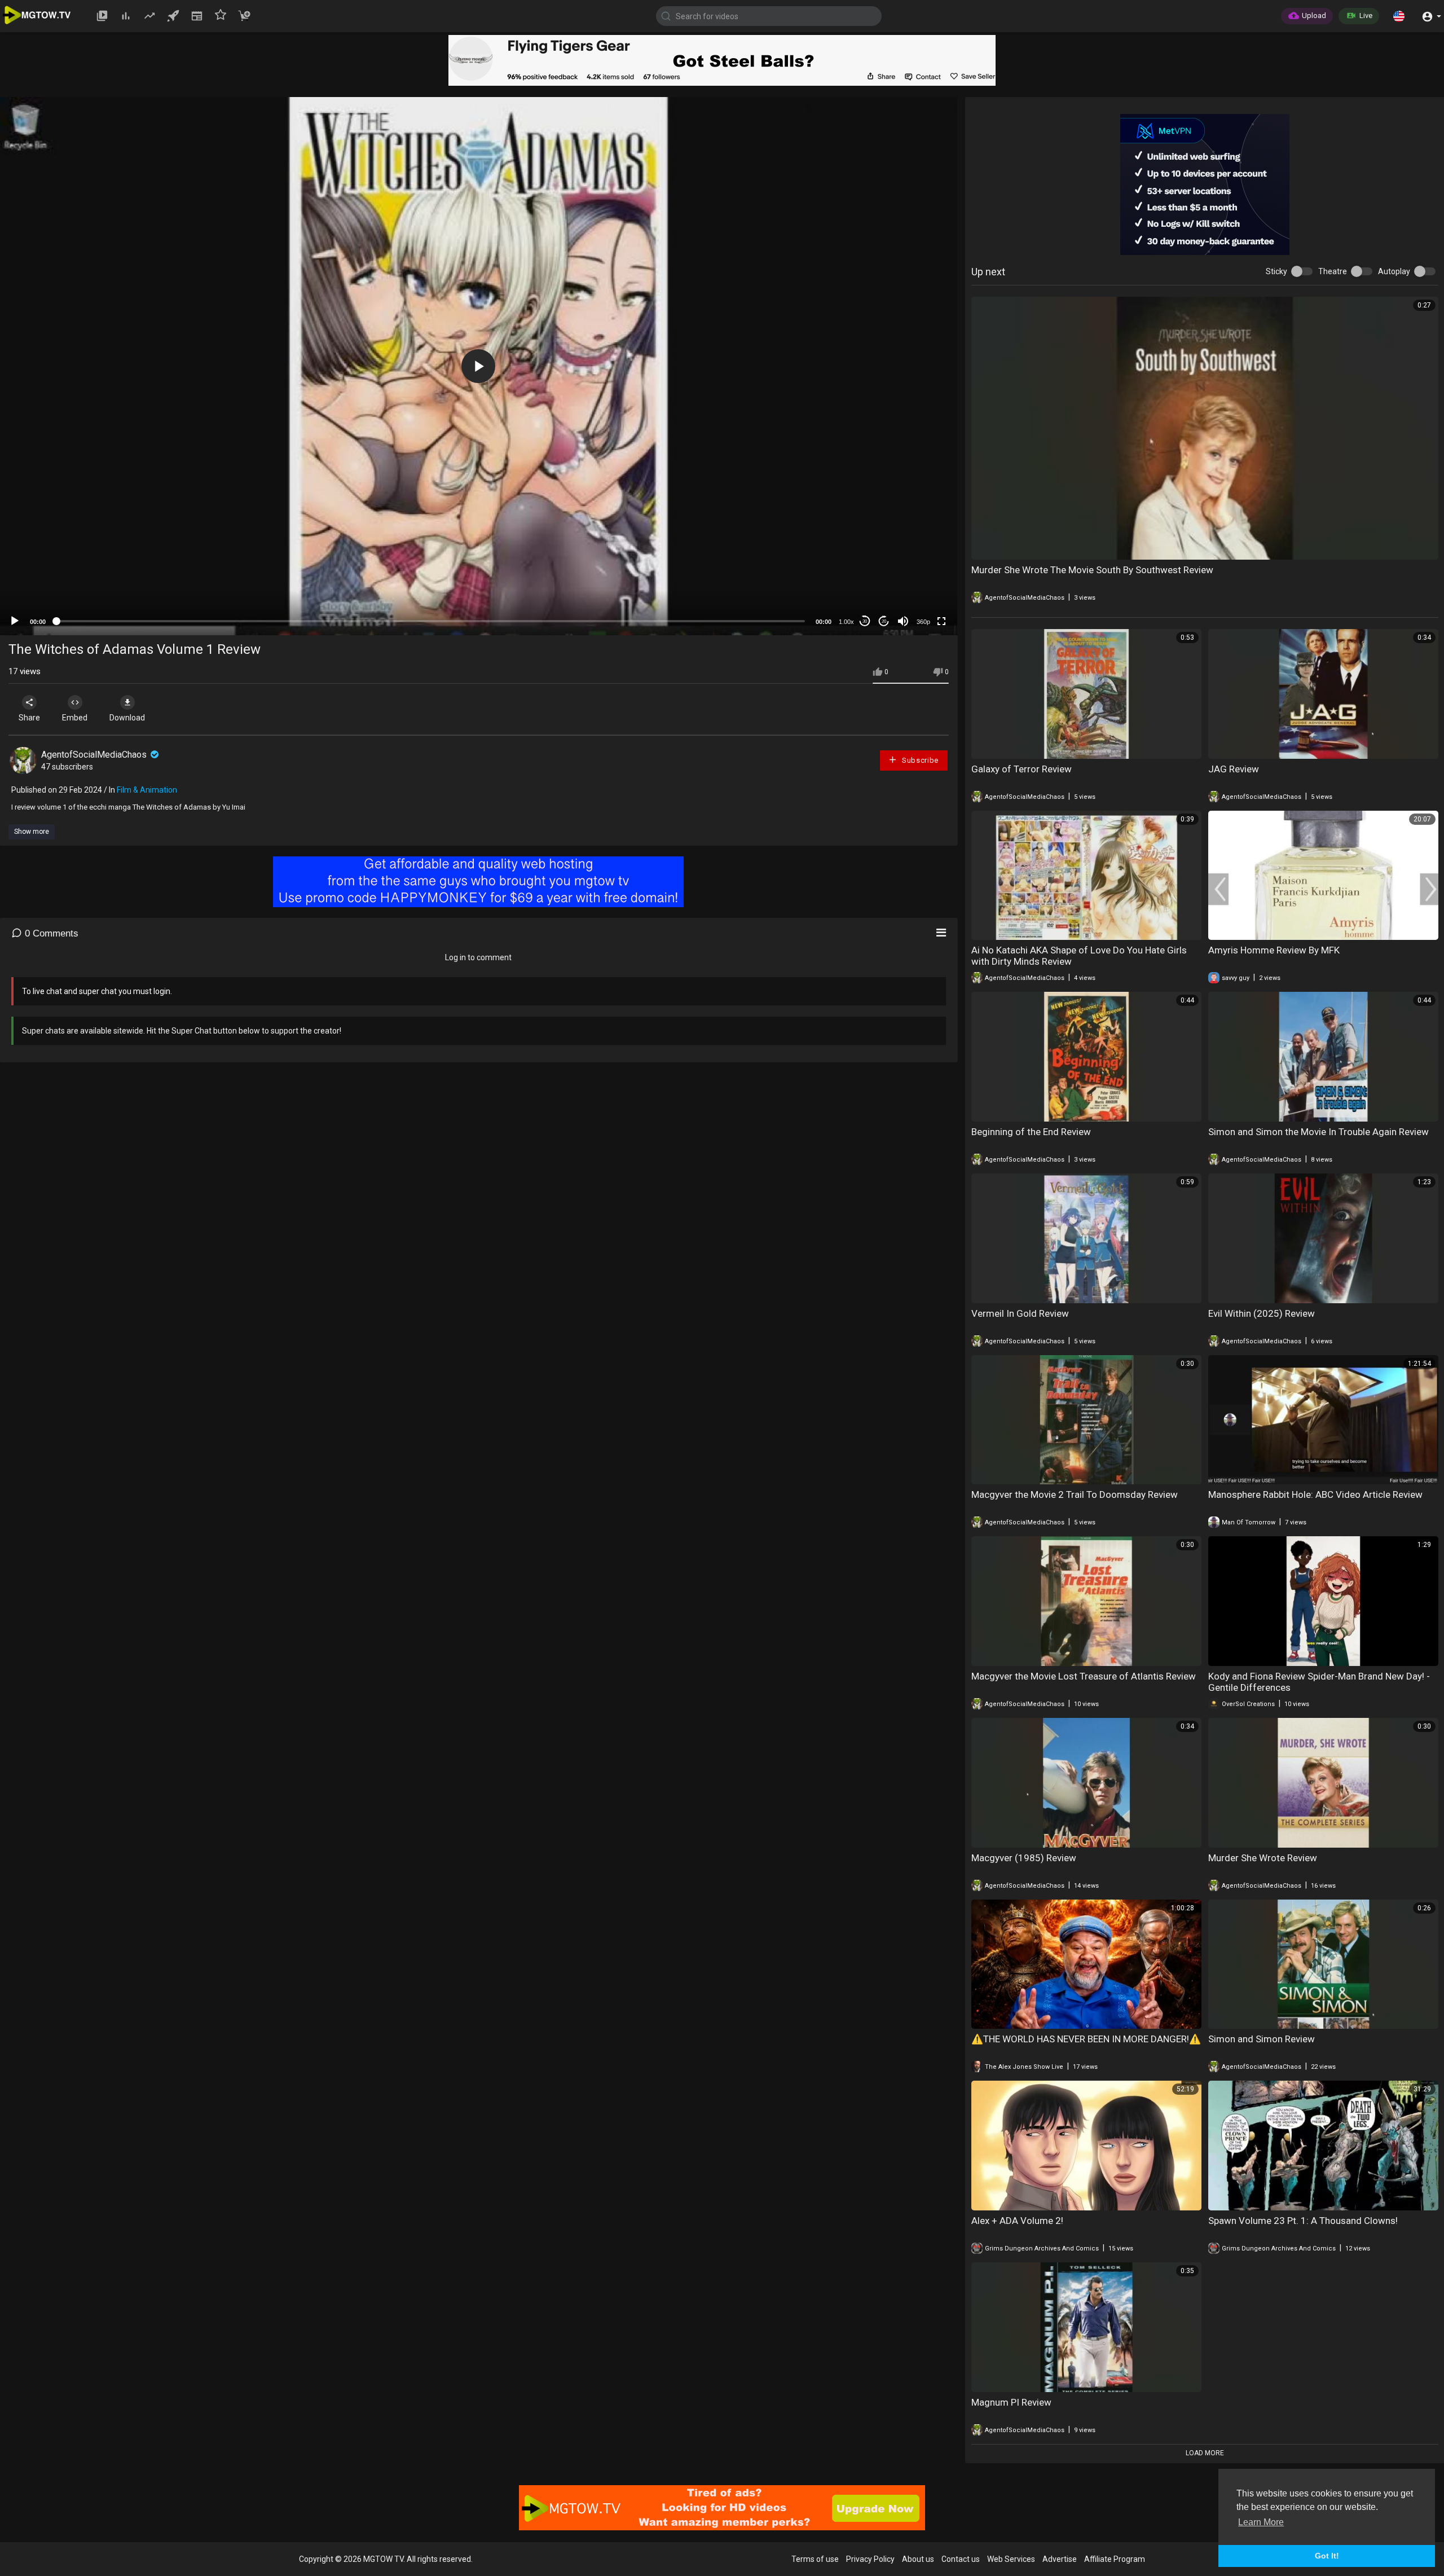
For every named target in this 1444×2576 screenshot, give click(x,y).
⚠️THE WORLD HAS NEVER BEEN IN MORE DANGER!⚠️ (1086, 2039)
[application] (479, 366)
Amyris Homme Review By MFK (1274, 950)
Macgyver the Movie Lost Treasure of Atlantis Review (1084, 1676)
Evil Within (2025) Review (1262, 1313)
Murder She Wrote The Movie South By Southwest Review (1092, 570)
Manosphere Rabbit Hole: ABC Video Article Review (1315, 1494)
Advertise (1060, 2559)
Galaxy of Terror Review (1022, 769)
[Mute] (903, 621)
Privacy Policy (870, 2559)
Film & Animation (147, 790)
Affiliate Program (1115, 2559)
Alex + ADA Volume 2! (1017, 2221)
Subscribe (919, 760)
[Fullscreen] (941, 621)
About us (918, 2559)
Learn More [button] (1261, 2522)
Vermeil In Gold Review (1020, 1313)
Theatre (1333, 271)
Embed (75, 718)
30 (865, 621)
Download (127, 718)
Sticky (1276, 271)
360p (923, 622)
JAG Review (1234, 769)
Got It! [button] (1327, 2556)
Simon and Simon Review (1262, 2039)
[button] (1399, 16)
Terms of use (815, 2559)
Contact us (961, 2559)
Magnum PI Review (1011, 2402)
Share (29, 718)
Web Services (1011, 2559)
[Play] (15, 621)
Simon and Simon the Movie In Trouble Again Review (1318, 1132)
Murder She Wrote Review (1263, 1858)
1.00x (846, 622)
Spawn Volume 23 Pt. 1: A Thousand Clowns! (1303, 2221)
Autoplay (1394, 271)
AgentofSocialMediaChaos (95, 755)
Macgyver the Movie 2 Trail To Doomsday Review (1075, 1494)
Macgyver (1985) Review (1024, 1858)
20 (884, 621)
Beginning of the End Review (1031, 1132)
